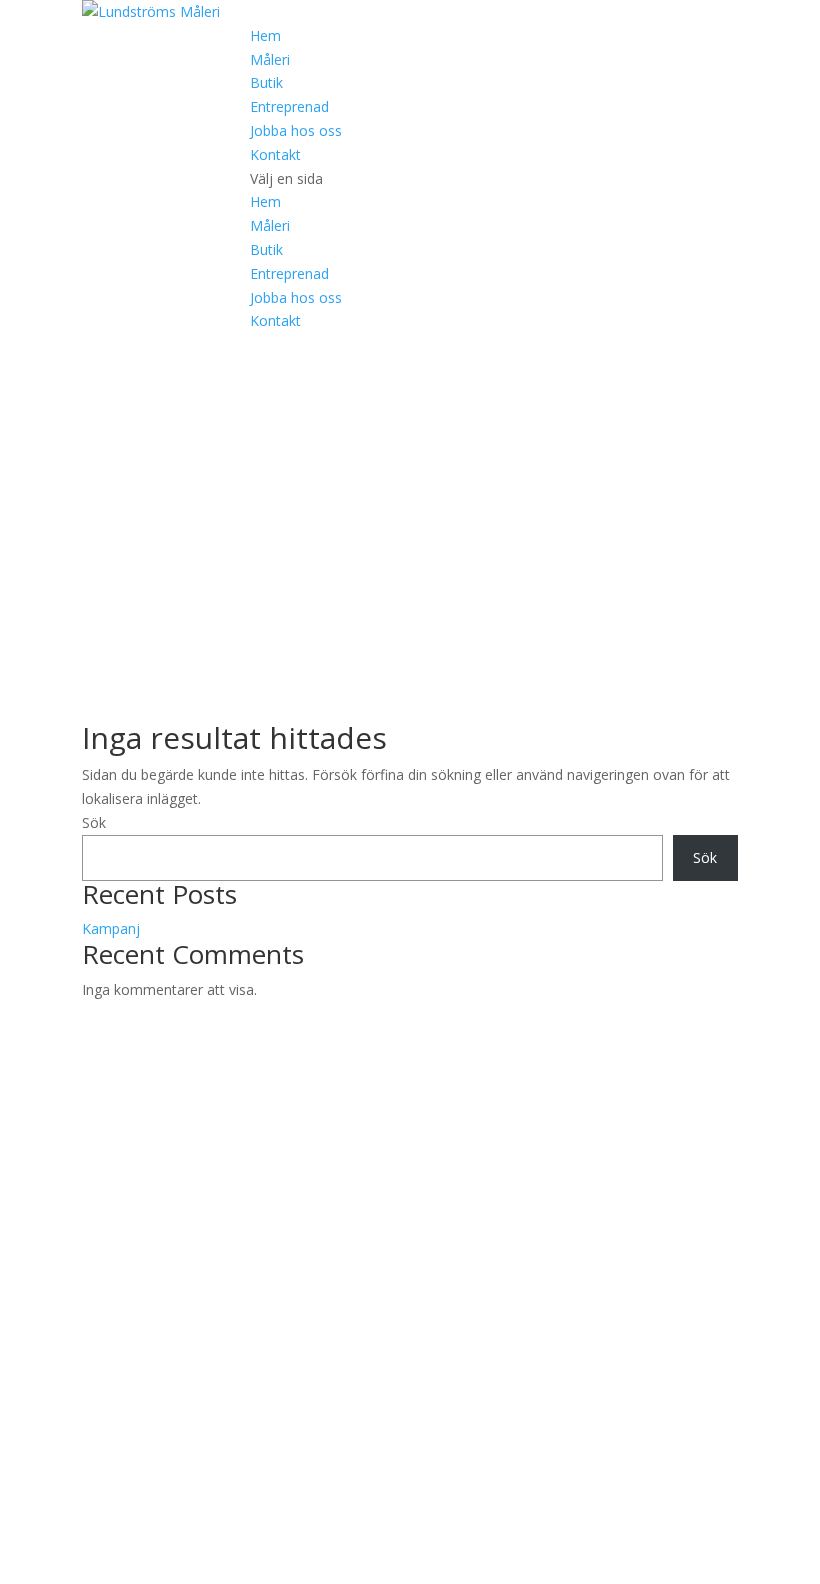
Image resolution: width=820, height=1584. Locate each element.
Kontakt (275, 154)
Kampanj (111, 928)
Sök (94, 822)
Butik (266, 82)
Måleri (270, 59)
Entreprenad (289, 106)
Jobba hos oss (296, 130)
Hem (265, 35)
